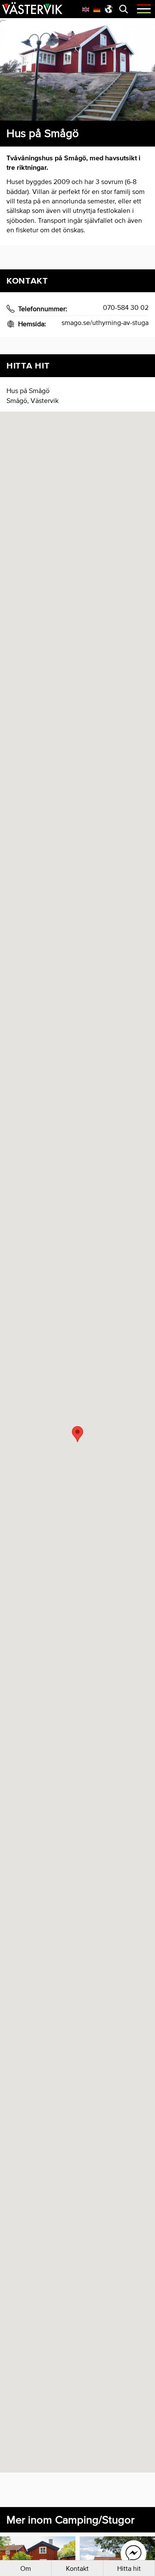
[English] (86, 9)
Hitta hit (129, 2568)
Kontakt (77, 2568)
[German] (97, 9)
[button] (77, 1434)
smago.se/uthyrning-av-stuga (105, 322)
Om (26, 2568)
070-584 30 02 (126, 307)
